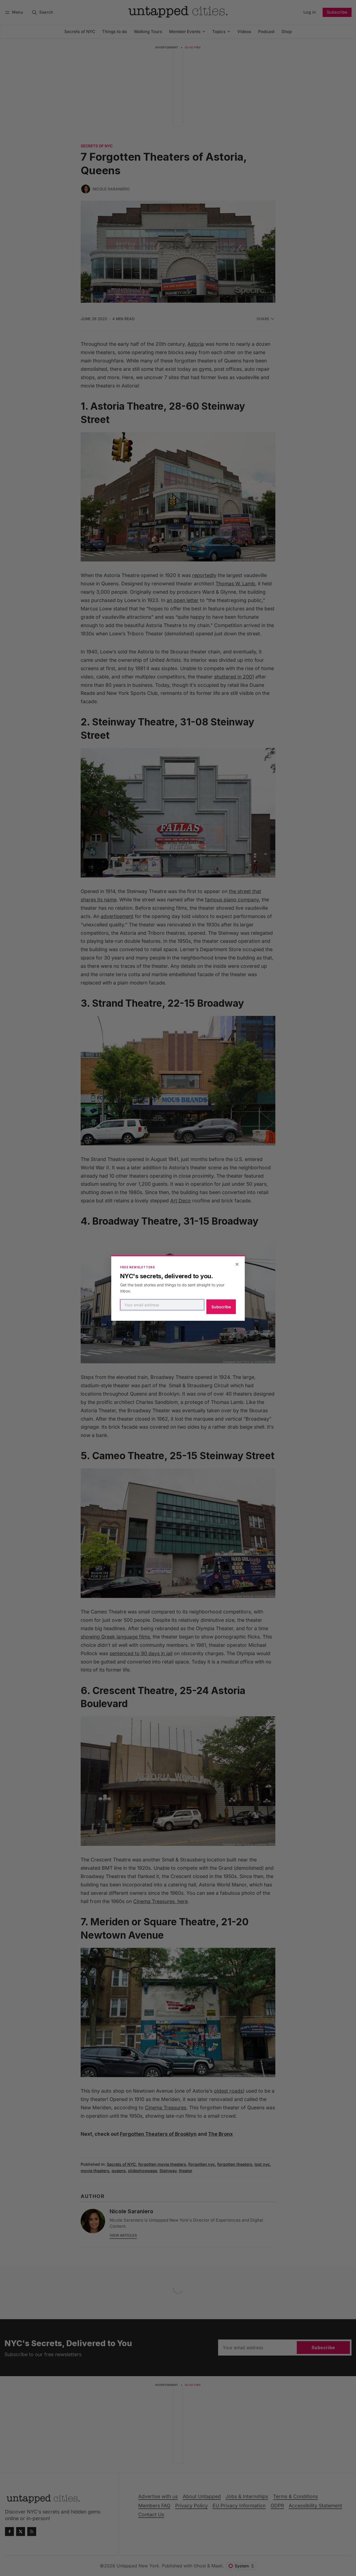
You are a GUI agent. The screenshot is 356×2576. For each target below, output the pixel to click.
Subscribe (221, 1307)
